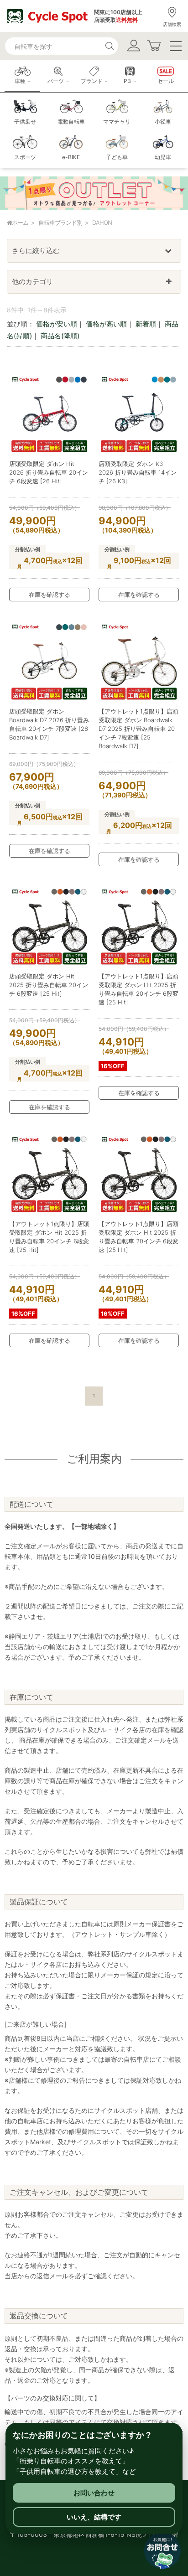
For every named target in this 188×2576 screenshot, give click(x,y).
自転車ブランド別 (60, 222)
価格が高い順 (106, 324)
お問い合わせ (94, 2493)
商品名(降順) (60, 336)
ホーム (20, 222)
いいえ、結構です (94, 2517)
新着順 (146, 324)
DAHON (102, 222)
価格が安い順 (57, 324)
